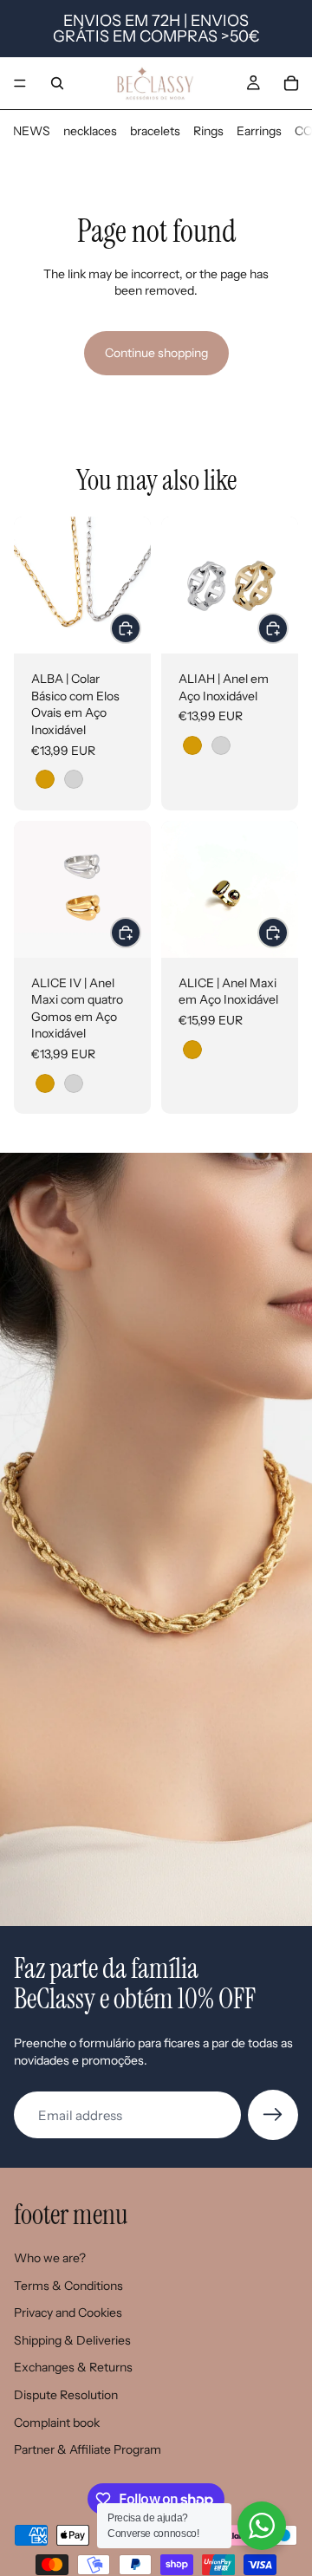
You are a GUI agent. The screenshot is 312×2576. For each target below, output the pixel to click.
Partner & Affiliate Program (88, 2449)
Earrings (259, 131)
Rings (208, 131)
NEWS (32, 131)
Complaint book (57, 2423)
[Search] (57, 83)
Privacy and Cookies (68, 2313)
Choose (140, 628)
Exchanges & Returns (73, 2367)
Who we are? (50, 2258)
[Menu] (20, 83)
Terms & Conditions (68, 2286)
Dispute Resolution (66, 2395)
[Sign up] (273, 2115)
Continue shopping (156, 353)
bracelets (155, 131)
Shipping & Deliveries (72, 2340)
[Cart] (291, 83)
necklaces (90, 131)
